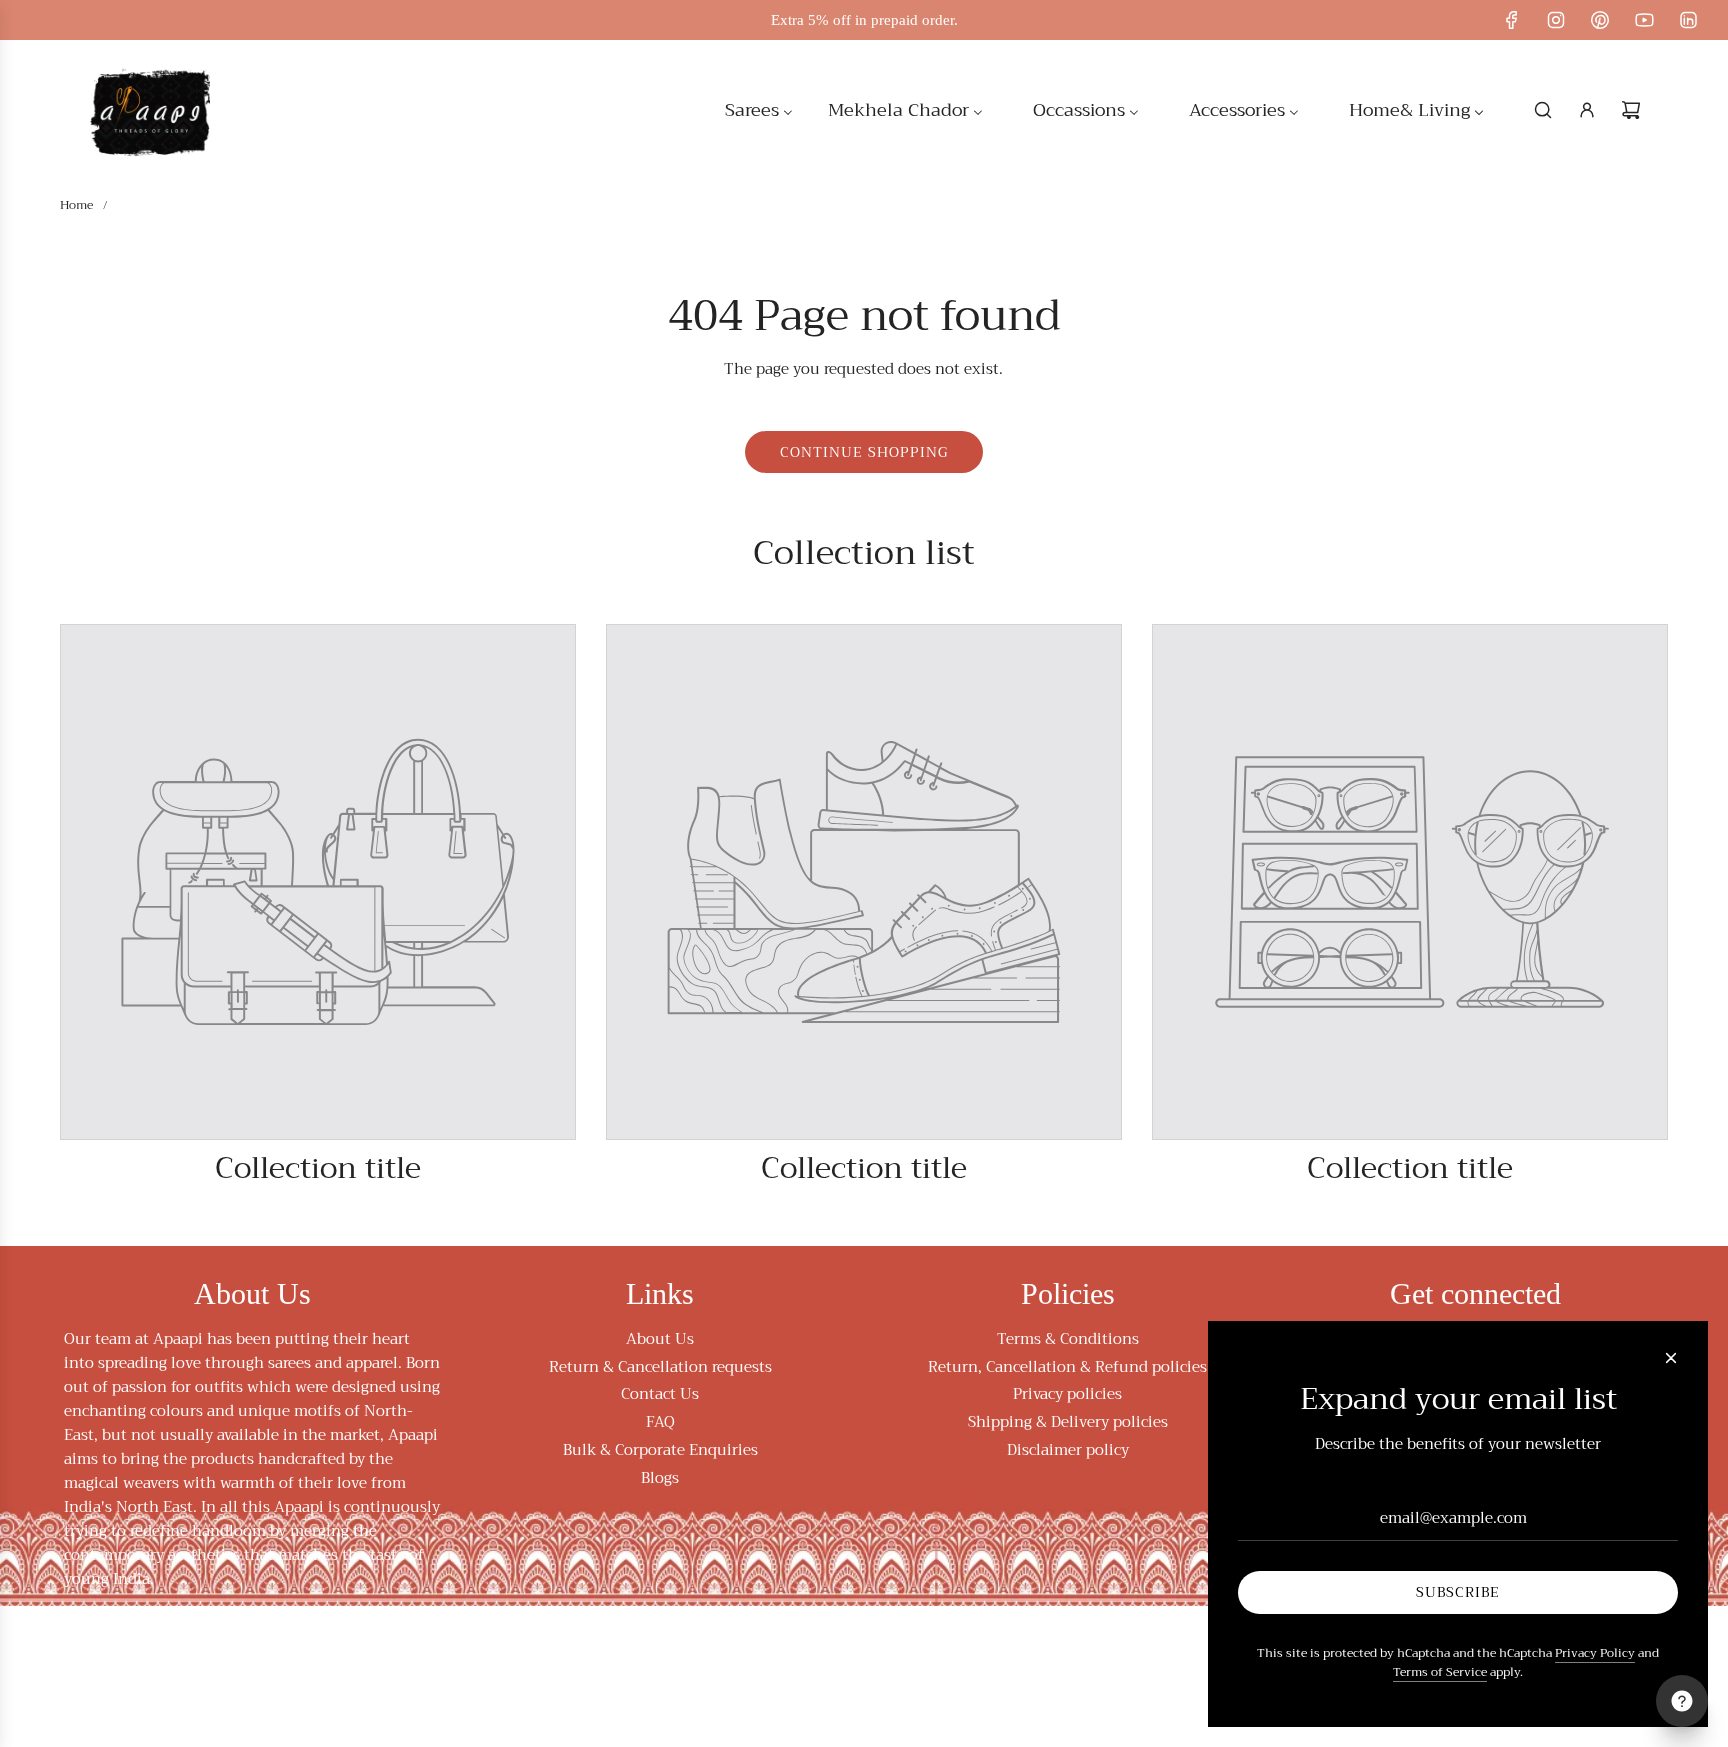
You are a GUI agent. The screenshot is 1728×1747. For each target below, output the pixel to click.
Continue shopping (864, 452)
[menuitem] (759, 110)
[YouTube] (1644, 20)
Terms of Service (1440, 1672)
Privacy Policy (1595, 1653)
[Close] (1671, 1358)
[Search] (1543, 110)
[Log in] (1587, 110)
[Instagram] (1556, 20)
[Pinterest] (1600, 20)
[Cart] (1631, 110)
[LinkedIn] (1688, 20)
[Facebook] (1512, 20)
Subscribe (1458, 1592)
